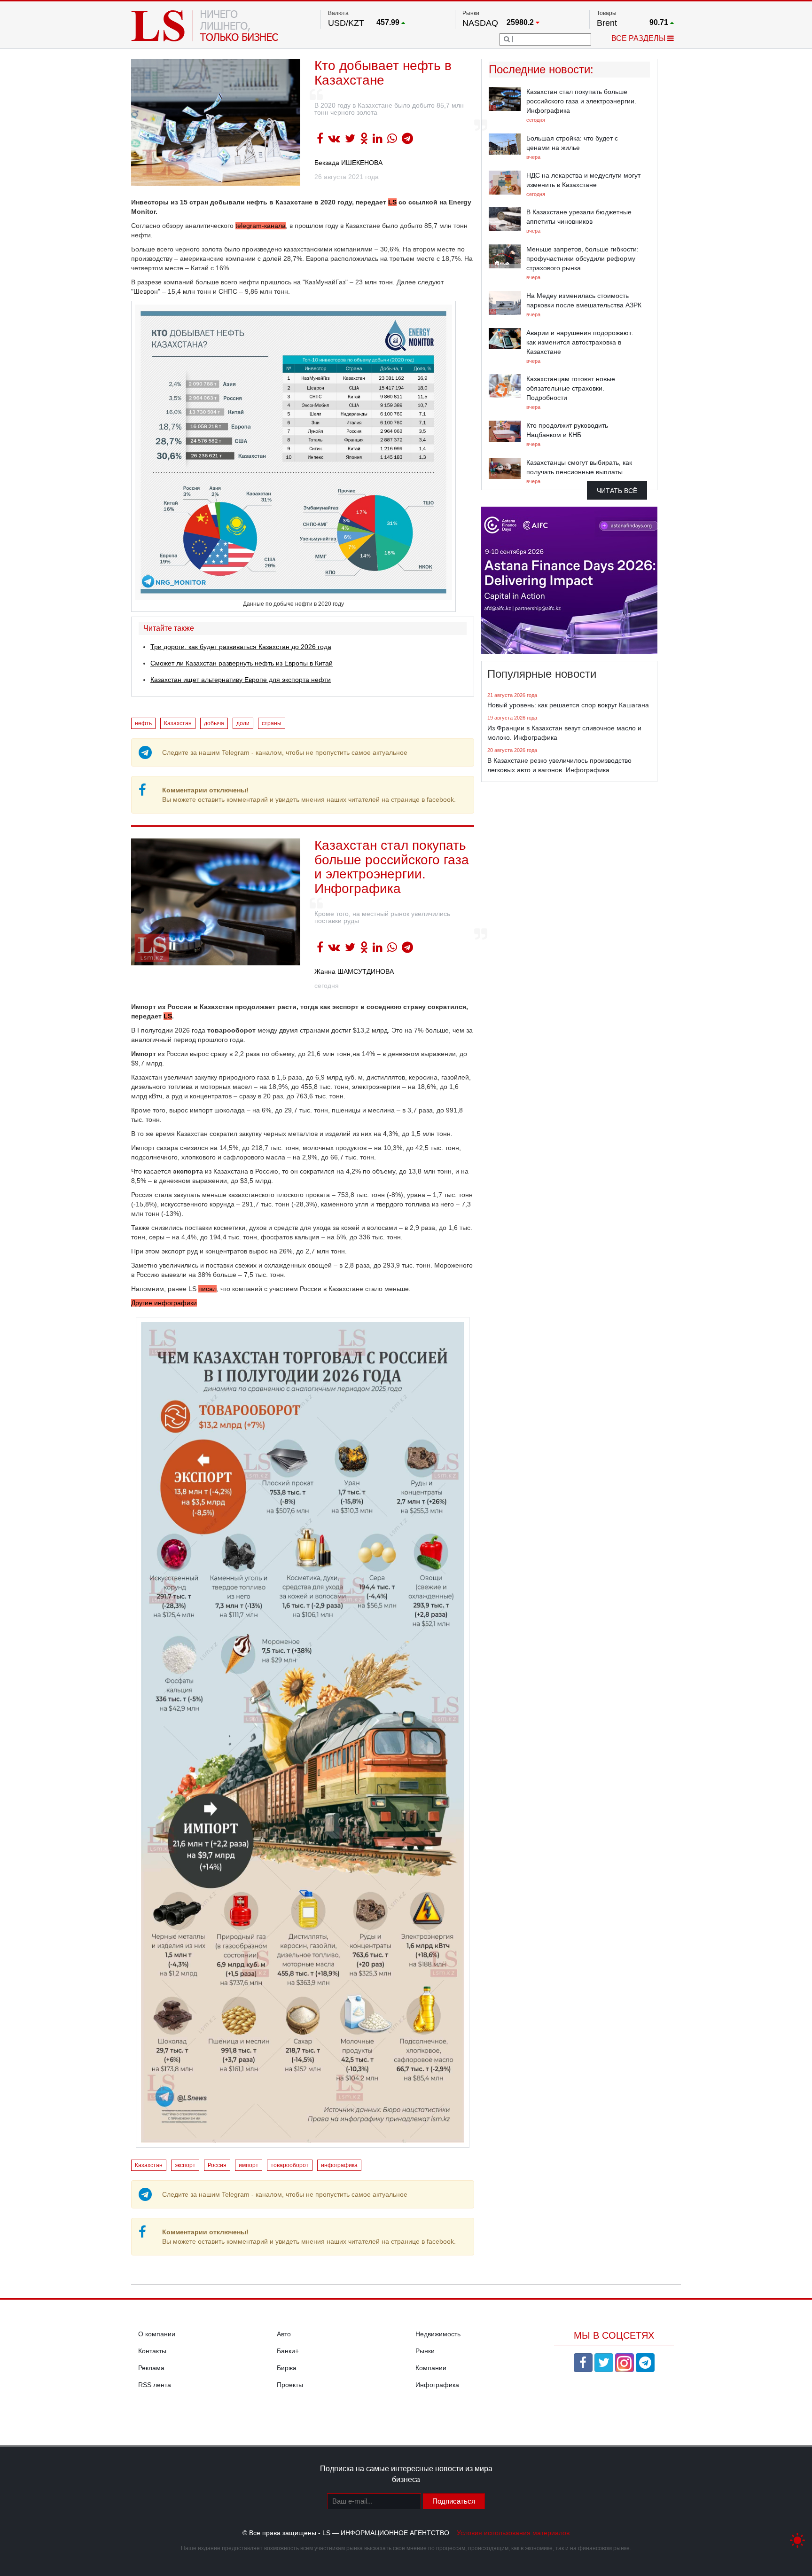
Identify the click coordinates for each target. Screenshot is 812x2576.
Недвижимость (438, 2334)
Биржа (287, 2368)
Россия (217, 2165)
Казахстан (178, 723)
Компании (431, 2368)
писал (207, 1289)
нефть (143, 723)
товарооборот (290, 2165)
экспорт (185, 2165)
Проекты (290, 2385)
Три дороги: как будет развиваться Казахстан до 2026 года (241, 647)
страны (272, 723)
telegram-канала (261, 226)
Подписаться (454, 2501)
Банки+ (288, 2351)
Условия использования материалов (513, 2533)
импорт (249, 2165)
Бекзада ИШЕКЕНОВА (348, 163)
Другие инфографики (164, 1303)
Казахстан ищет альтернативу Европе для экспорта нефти (241, 680)
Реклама (151, 2368)
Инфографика (437, 2385)
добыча (214, 723)
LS (392, 202)
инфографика (339, 2165)
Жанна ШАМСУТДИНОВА (354, 971)
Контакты (152, 2351)
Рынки (425, 2351)
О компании (157, 2334)
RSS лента (155, 2385)
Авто (284, 2334)
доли (243, 723)
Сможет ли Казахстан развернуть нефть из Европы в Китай (242, 663)
